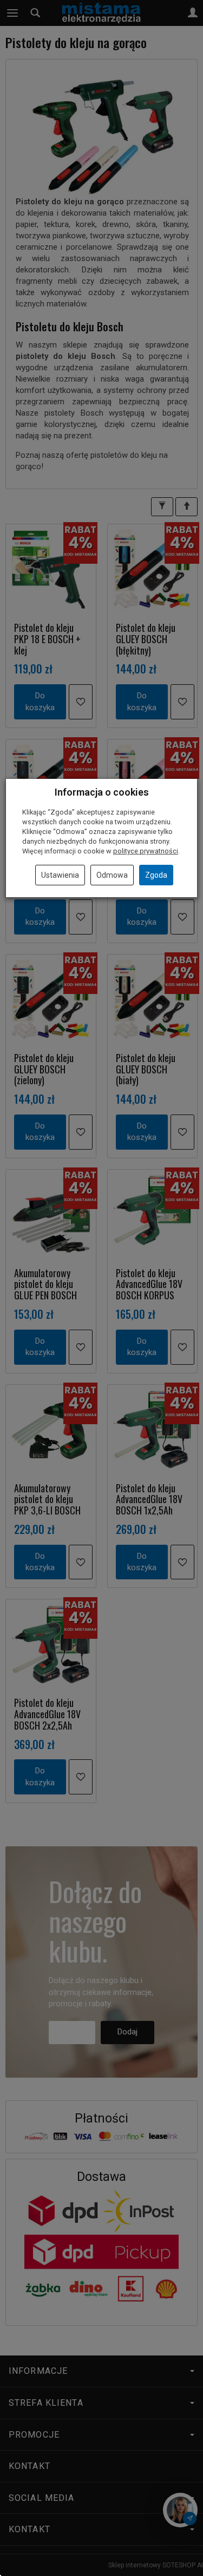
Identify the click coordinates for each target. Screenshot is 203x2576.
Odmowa (112, 875)
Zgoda (156, 875)
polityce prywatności (146, 851)
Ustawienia (60, 875)
